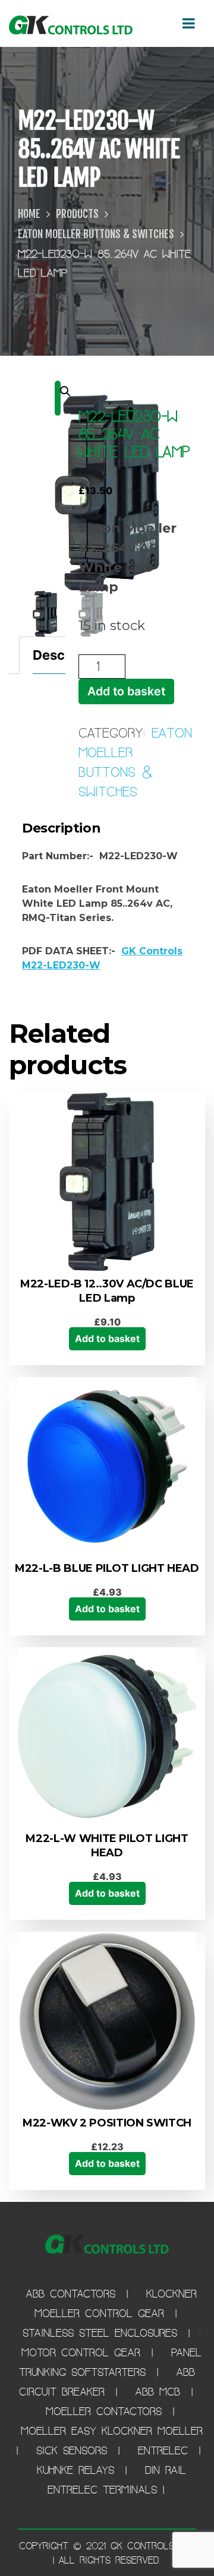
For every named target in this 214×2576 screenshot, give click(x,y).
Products (77, 214)
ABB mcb (160, 2392)
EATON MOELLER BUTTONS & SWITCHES (96, 234)
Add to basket (126, 691)
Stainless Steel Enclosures (103, 2333)
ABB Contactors (73, 2294)
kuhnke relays (78, 2470)
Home (29, 214)
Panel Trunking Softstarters (110, 2362)
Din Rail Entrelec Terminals (117, 2480)
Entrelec (166, 2450)
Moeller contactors (106, 2411)
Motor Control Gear (84, 2352)
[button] (58, 398)
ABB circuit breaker (107, 2382)
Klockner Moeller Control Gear (116, 2303)
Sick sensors (74, 2450)
